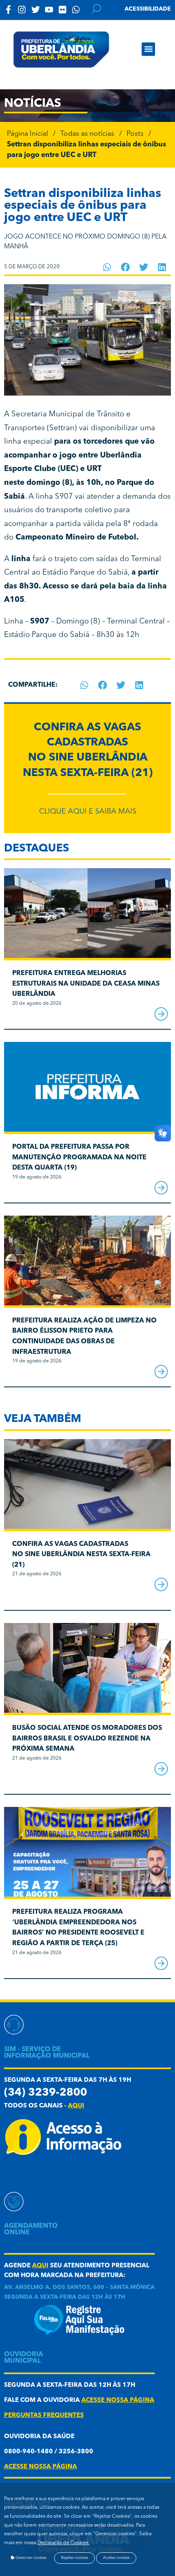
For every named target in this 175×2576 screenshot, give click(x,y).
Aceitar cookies (116, 2558)
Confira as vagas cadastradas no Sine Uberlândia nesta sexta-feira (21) (81, 1555)
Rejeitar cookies (74, 2558)
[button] (148, 49)
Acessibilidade (148, 9)
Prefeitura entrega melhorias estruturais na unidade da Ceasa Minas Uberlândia (86, 984)
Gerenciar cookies (31, 2558)
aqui (76, 2106)
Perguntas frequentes (44, 2416)
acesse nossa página (118, 2400)
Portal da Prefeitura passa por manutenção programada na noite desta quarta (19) (79, 1158)
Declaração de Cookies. (63, 2543)
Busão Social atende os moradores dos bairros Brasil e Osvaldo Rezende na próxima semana (87, 1739)
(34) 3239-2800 (46, 2093)
